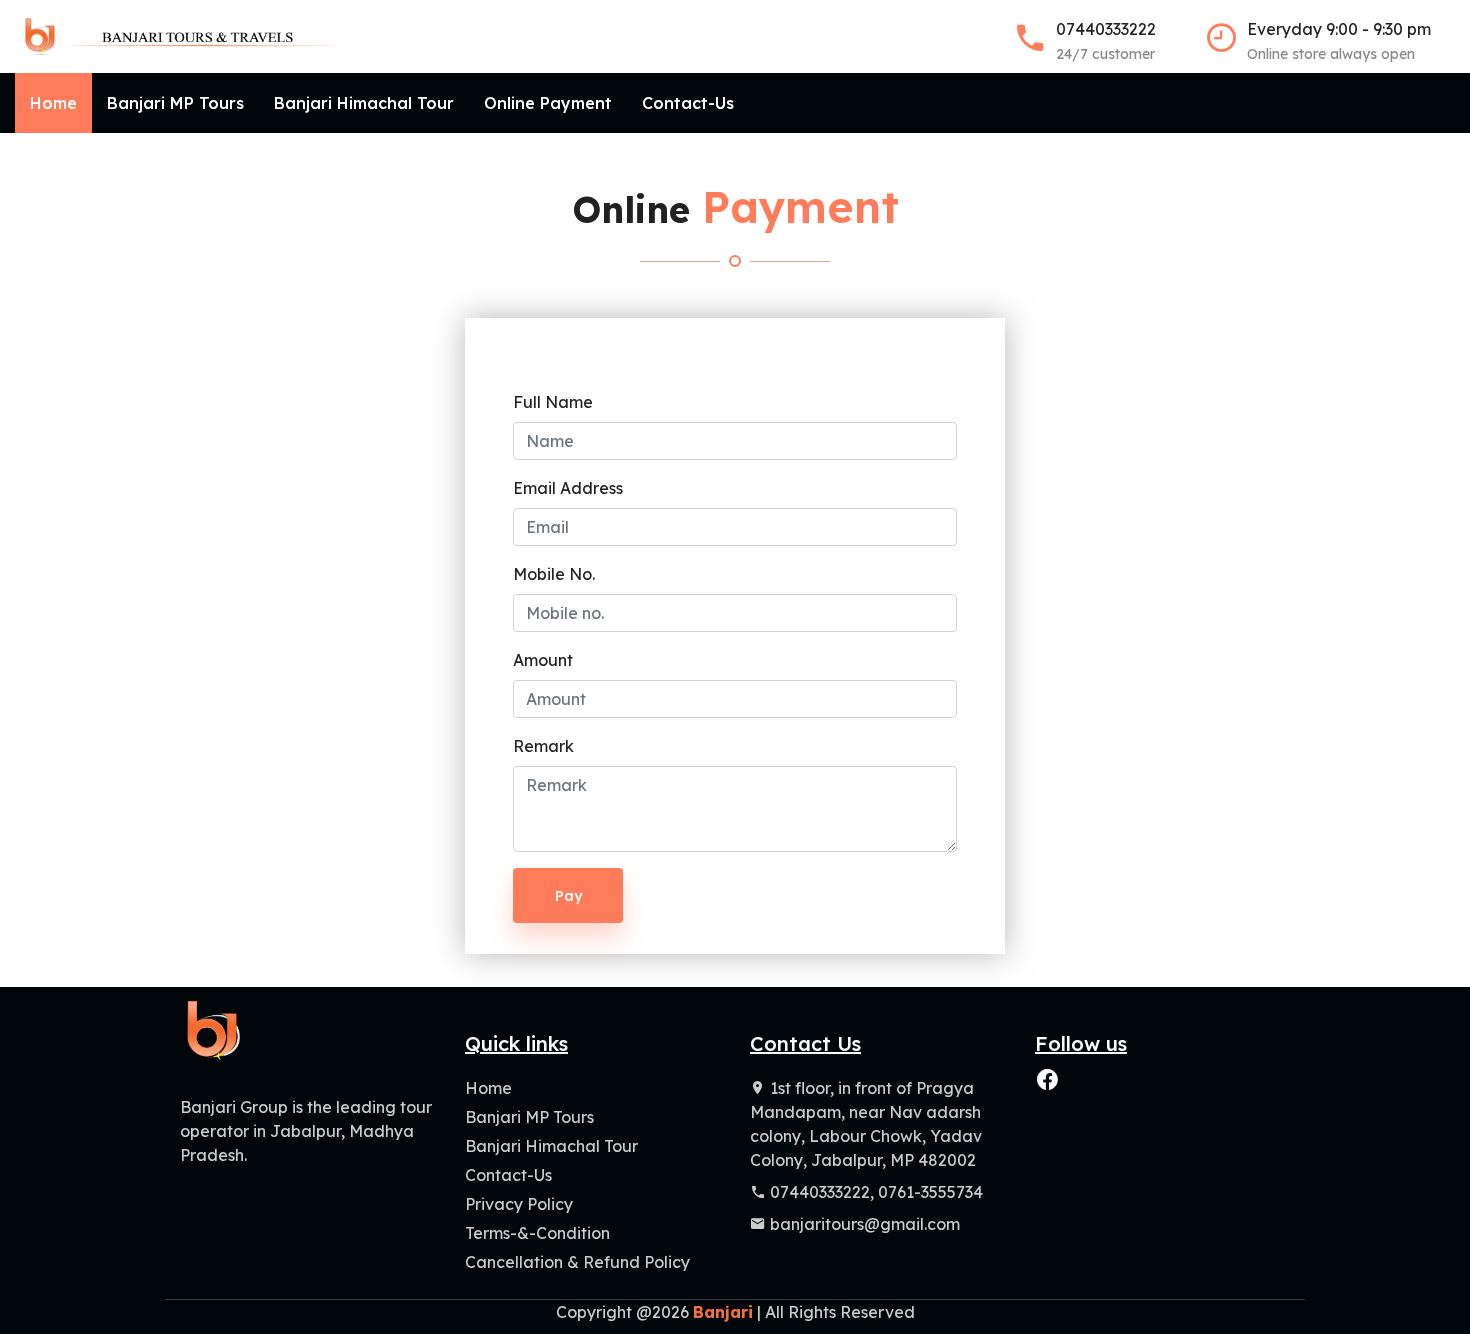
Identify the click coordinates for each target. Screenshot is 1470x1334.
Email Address (568, 488)
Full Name (553, 402)
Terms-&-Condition (537, 1233)
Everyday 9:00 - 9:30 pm (1339, 40)
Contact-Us (688, 103)
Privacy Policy (519, 1204)
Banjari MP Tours (175, 103)
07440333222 (1106, 40)
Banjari (723, 1312)
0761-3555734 (930, 1192)
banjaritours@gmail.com (865, 1224)
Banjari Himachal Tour (364, 103)
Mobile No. (554, 574)
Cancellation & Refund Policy (577, 1262)
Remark (543, 746)
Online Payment (548, 103)
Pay (568, 896)
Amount (543, 660)
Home (53, 103)
